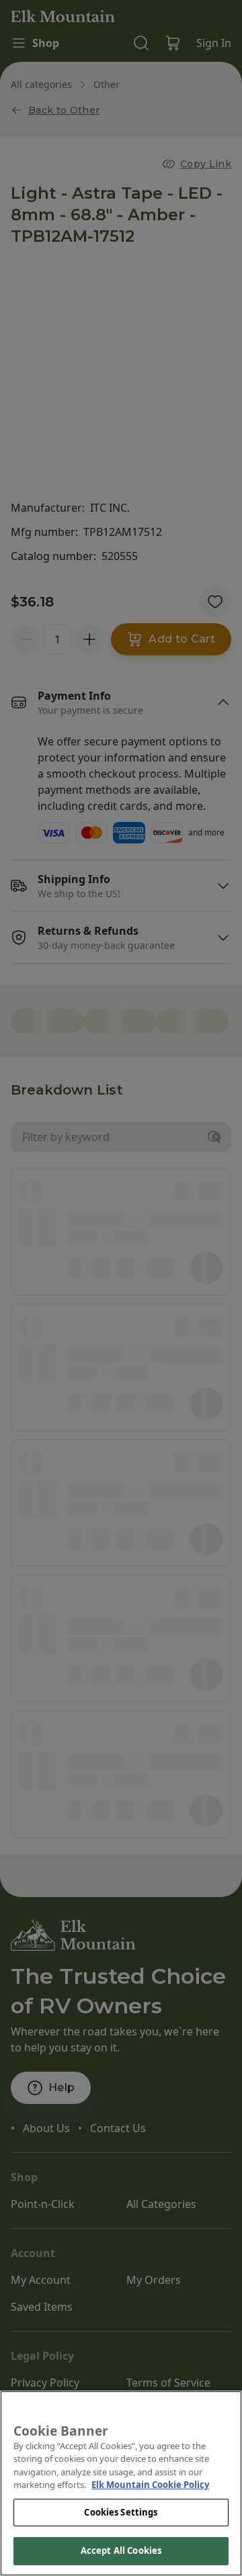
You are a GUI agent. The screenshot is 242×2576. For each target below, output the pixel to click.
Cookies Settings (121, 2512)
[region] (121, 2483)
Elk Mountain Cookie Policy (150, 2485)
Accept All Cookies (121, 2550)
